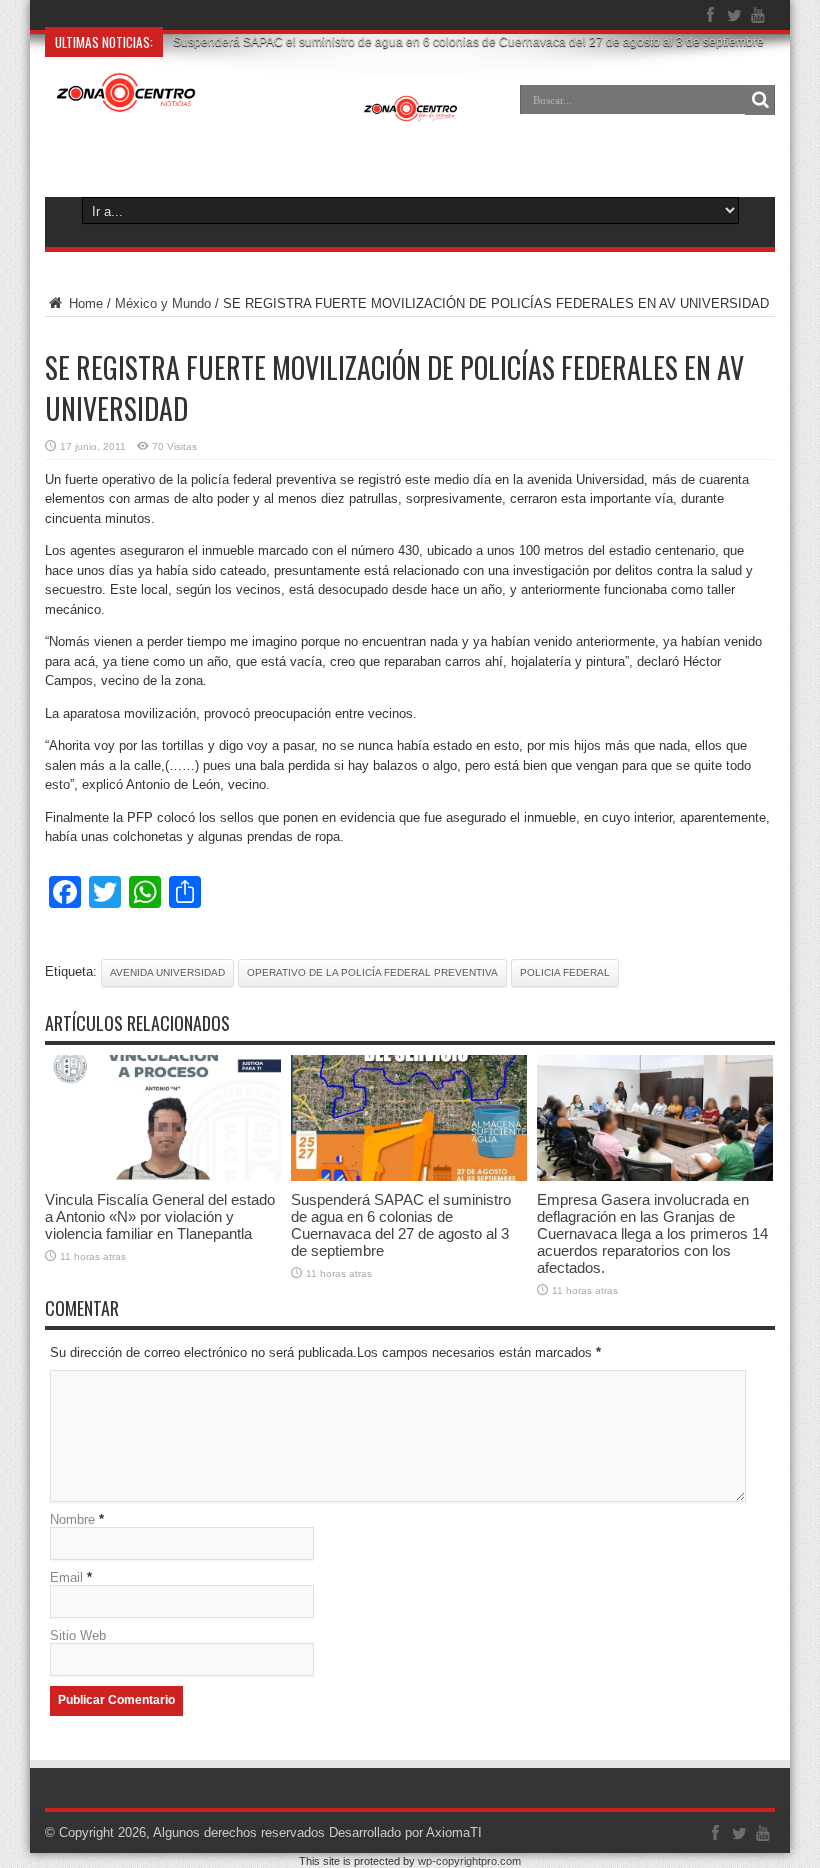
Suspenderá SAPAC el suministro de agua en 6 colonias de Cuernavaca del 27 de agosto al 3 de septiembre (401, 1225)
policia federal (565, 972)
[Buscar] (760, 100)
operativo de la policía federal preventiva (372, 972)
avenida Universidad (167, 972)
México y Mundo (163, 303)
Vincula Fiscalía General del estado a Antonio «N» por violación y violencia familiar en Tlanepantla (160, 1216)
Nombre (72, 1519)
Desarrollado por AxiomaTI (405, 1832)
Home (84, 303)
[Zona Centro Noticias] (257, 114)
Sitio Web (78, 1635)
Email (66, 1577)
